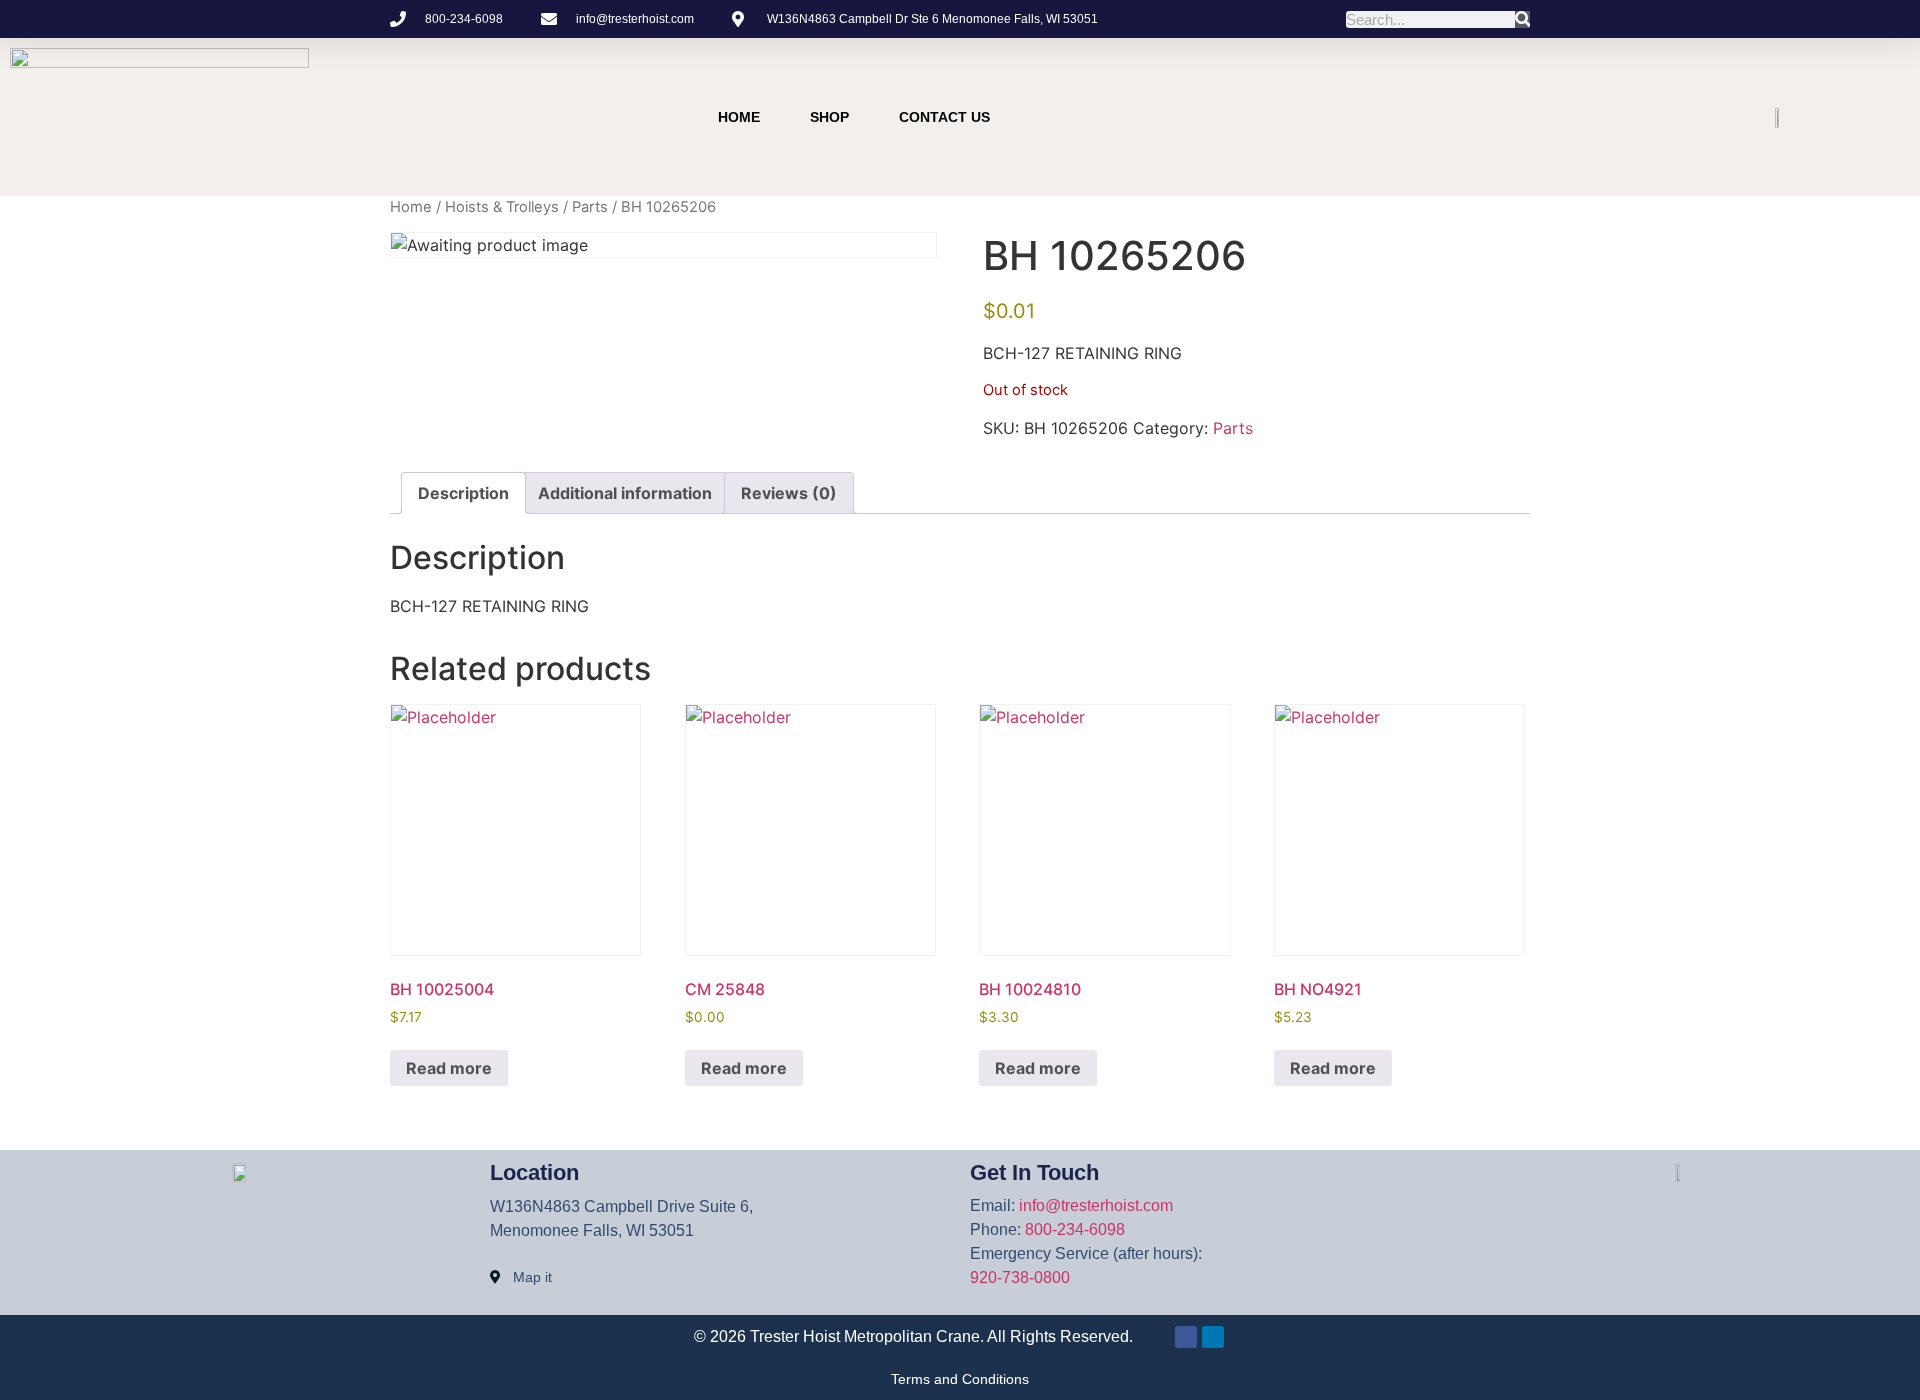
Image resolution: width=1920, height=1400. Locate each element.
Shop (829, 117)
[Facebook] (1186, 1337)
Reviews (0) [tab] (789, 493)
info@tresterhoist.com (1096, 1205)
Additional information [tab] (625, 493)
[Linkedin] (1478, 117)
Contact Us (944, 117)
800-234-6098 (1075, 1229)
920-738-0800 (1020, 1277)
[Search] (1522, 19)
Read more (449, 1068)
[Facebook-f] (1440, 117)
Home (739, 117)
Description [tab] (463, 493)
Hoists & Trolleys (502, 207)
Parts (590, 207)
